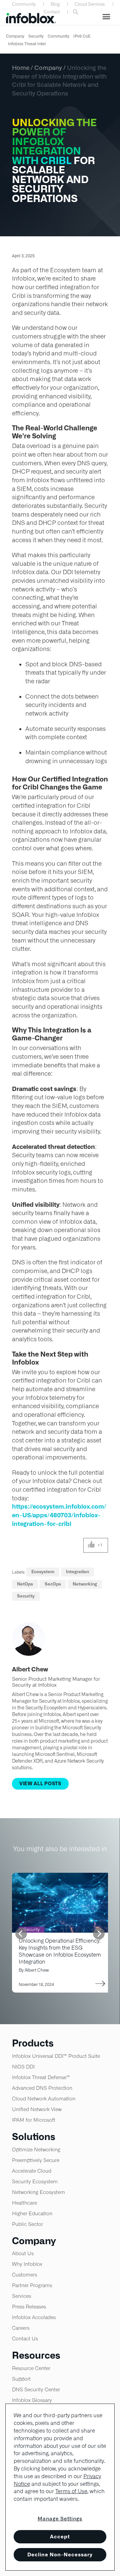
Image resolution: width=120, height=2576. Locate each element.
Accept (60, 2537)
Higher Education (32, 2213)
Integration (77, 1572)
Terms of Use (71, 2491)
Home (21, 68)
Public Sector (27, 2224)
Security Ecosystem (35, 2181)
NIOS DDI (23, 2067)
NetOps (25, 1584)
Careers (21, 2328)
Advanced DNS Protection (42, 2088)
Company (15, 36)
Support (21, 2379)
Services (21, 2296)
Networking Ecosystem (38, 2192)
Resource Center (31, 2368)
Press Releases (29, 2307)
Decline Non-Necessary (60, 2555)
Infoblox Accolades (34, 2317)
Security (36, 36)
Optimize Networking (36, 2149)
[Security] (62, 1877)
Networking (85, 1584)
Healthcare (24, 2203)
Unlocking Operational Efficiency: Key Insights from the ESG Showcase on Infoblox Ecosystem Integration (60, 1951)
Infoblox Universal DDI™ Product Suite (56, 2056)
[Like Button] (91, 1545)
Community (24, 4)
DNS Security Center (36, 2389)
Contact (52, 12)
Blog (55, 4)
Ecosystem (43, 1572)
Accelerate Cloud (32, 2171)
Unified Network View (37, 2109)
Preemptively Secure (36, 2160)
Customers (24, 2275)
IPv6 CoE (82, 36)
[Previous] (21, 1933)
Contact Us (25, 2339)
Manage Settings (60, 2519)
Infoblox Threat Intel (27, 44)
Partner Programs (32, 2285)
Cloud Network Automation (44, 2099)
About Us (23, 2253)
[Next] (99, 1933)
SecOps (53, 1584)
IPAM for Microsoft (34, 2120)
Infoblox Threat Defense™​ (41, 2077)
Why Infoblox (27, 2264)
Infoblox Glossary (32, 2400)
